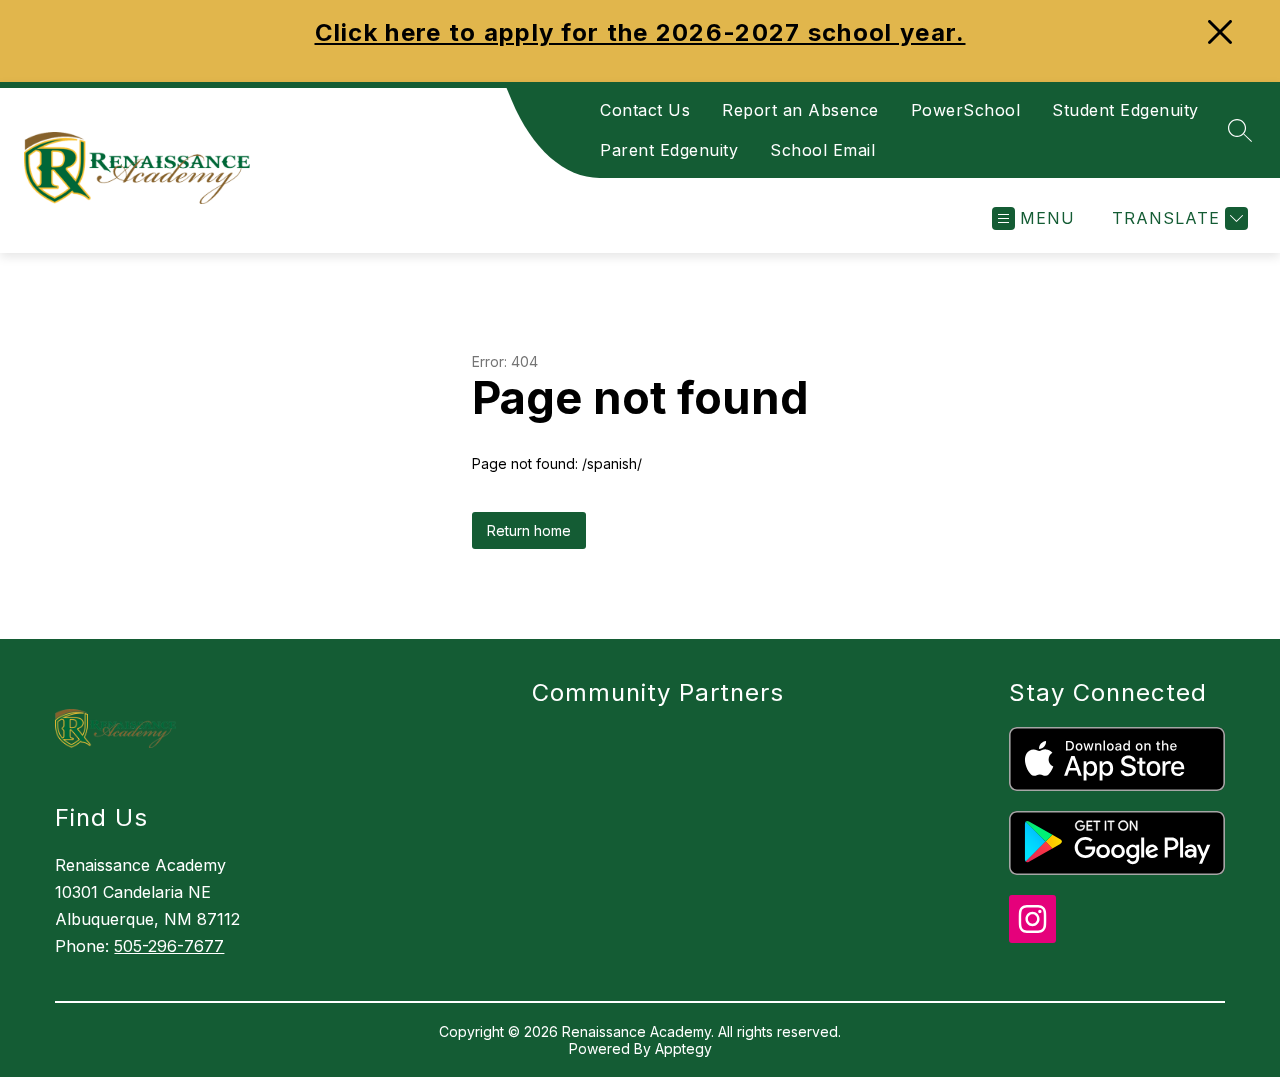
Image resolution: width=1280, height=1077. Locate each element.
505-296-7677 (169, 946)
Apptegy (683, 1048)
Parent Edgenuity (669, 150)
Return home (529, 530)
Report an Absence (800, 110)
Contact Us (645, 110)
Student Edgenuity (1125, 110)
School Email (822, 150)
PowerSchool (966, 110)
